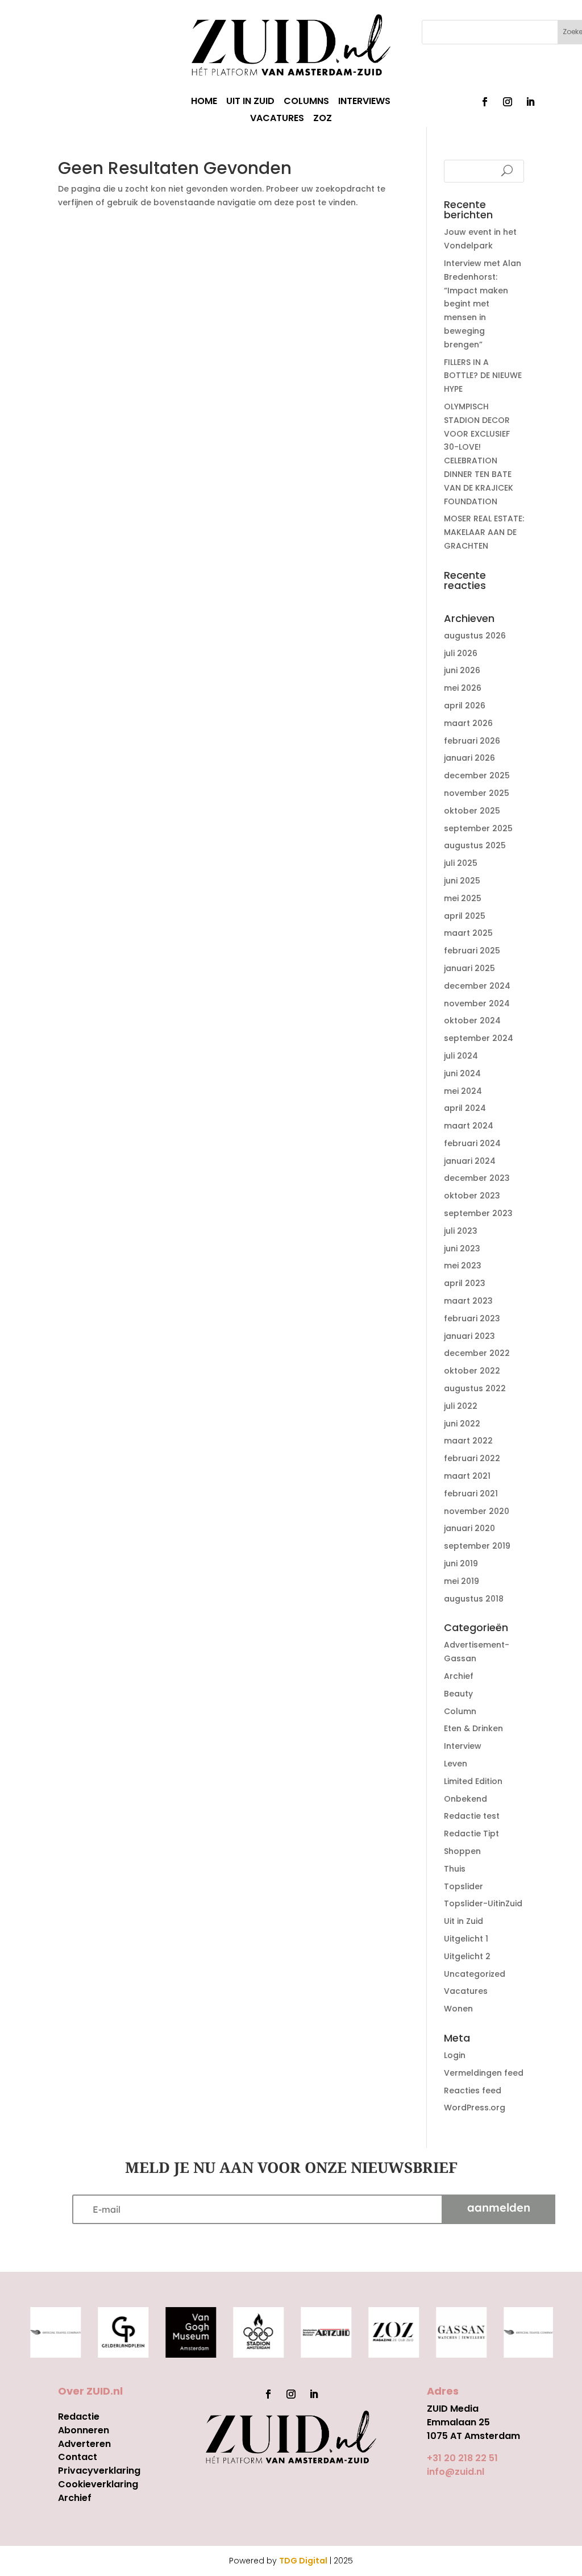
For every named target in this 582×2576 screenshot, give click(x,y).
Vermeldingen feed (484, 2073)
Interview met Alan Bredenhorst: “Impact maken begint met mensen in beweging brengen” (483, 304)
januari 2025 (469, 968)
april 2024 (465, 1108)
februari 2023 (472, 1318)
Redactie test (472, 1816)
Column (460, 1711)
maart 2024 (469, 1126)
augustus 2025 (475, 845)
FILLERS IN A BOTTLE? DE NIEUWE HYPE (483, 376)
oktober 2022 (472, 1371)
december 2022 (477, 1353)
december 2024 (477, 986)
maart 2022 (468, 1441)
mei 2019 (462, 1581)
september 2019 (477, 1546)
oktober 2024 (472, 1021)
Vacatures (466, 1991)
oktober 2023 (472, 1196)
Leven (456, 1764)
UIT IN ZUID (250, 102)
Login (455, 2055)
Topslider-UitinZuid (483, 1903)
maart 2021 (467, 1476)
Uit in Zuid (463, 1921)
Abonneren (84, 2430)
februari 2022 (472, 1458)
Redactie (79, 2417)
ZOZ (323, 119)
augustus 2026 (475, 636)
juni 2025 (462, 881)
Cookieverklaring (98, 2484)
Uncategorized (475, 1974)
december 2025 (477, 775)
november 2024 (477, 1003)
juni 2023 (462, 1248)
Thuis (455, 1869)
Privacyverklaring (99, 2471)
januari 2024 (470, 1161)
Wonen (458, 2009)
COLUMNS (306, 102)
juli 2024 (461, 1056)
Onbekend (465, 1799)
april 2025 (465, 916)
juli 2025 (461, 863)
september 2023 (478, 1213)
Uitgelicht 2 (467, 1956)
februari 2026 (472, 741)
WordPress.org (475, 2108)
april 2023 (465, 1283)
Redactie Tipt (471, 1834)
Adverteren (84, 2444)
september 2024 (479, 1038)
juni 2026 (462, 670)
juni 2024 (462, 1073)
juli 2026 (461, 653)
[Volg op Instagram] (508, 102)
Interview (463, 1746)
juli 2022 (461, 1406)
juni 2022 (462, 1424)
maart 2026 (468, 723)
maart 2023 (468, 1301)
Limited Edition (473, 1781)
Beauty (458, 1694)
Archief (459, 1676)
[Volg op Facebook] (485, 102)
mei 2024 (463, 1091)
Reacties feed (473, 2090)
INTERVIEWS (364, 102)
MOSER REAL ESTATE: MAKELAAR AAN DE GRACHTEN (484, 532)
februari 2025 (472, 951)
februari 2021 (471, 1494)
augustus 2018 (474, 1599)
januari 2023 (469, 1336)
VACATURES (277, 119)
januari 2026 (469, 758)
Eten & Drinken (473, 1728)
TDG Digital (303, 2561)
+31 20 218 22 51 (462, 2458)
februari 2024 (472, 1143)
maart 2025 (468, 933)
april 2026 (465, 706)
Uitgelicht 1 (466, 1939)
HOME (204, 102)
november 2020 (477, 1511)
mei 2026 (463, 688)
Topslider (463, 1886)
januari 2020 (469, 1528)
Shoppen (462, 1851)
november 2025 (477, 793)
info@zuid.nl (456, 2472)
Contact (78, 2457)
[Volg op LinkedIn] (530, 102)
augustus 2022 (475, 1388)
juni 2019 (461, 1563)
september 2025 (478, 828)
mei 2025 (463, 898)
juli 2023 (461, 1231)
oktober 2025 (472, 811)
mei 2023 (463, 1266)
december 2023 (477, 1178)
